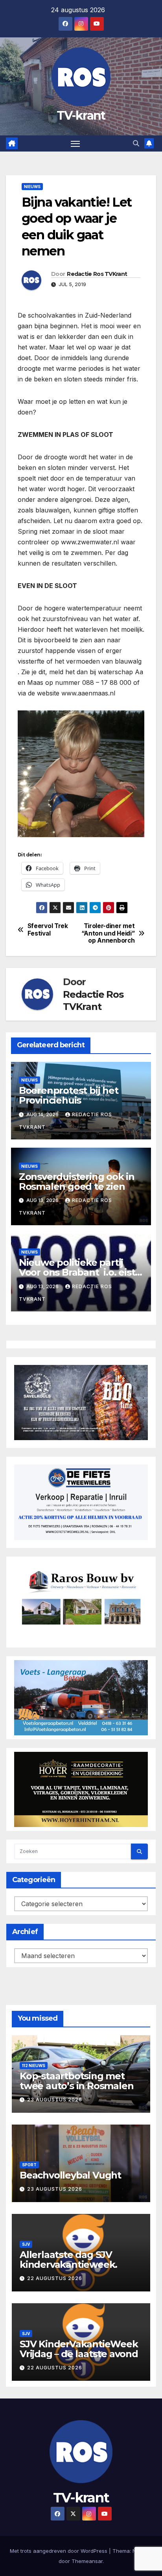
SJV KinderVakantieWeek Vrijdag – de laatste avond (79, 2349)
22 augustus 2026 (55, 2278)
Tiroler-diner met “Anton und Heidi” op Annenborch (108, 933)
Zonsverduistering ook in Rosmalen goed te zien (77, 1182)
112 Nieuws (34, 2066)
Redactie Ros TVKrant (97, 274)
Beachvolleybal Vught (70, 2175)
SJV (26, 2244)
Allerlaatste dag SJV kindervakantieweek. (68, 2260)
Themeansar (87, 2561)
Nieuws (32, 187)
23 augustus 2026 (55, 2100)
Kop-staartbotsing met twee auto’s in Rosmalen (76, 2081)
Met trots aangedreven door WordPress (59, 2551)
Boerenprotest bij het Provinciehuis (69, 1095)
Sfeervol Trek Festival (48, 930)
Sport (29, 2165)
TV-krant (81, 116)
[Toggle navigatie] (75, 144)
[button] (136, 143)
